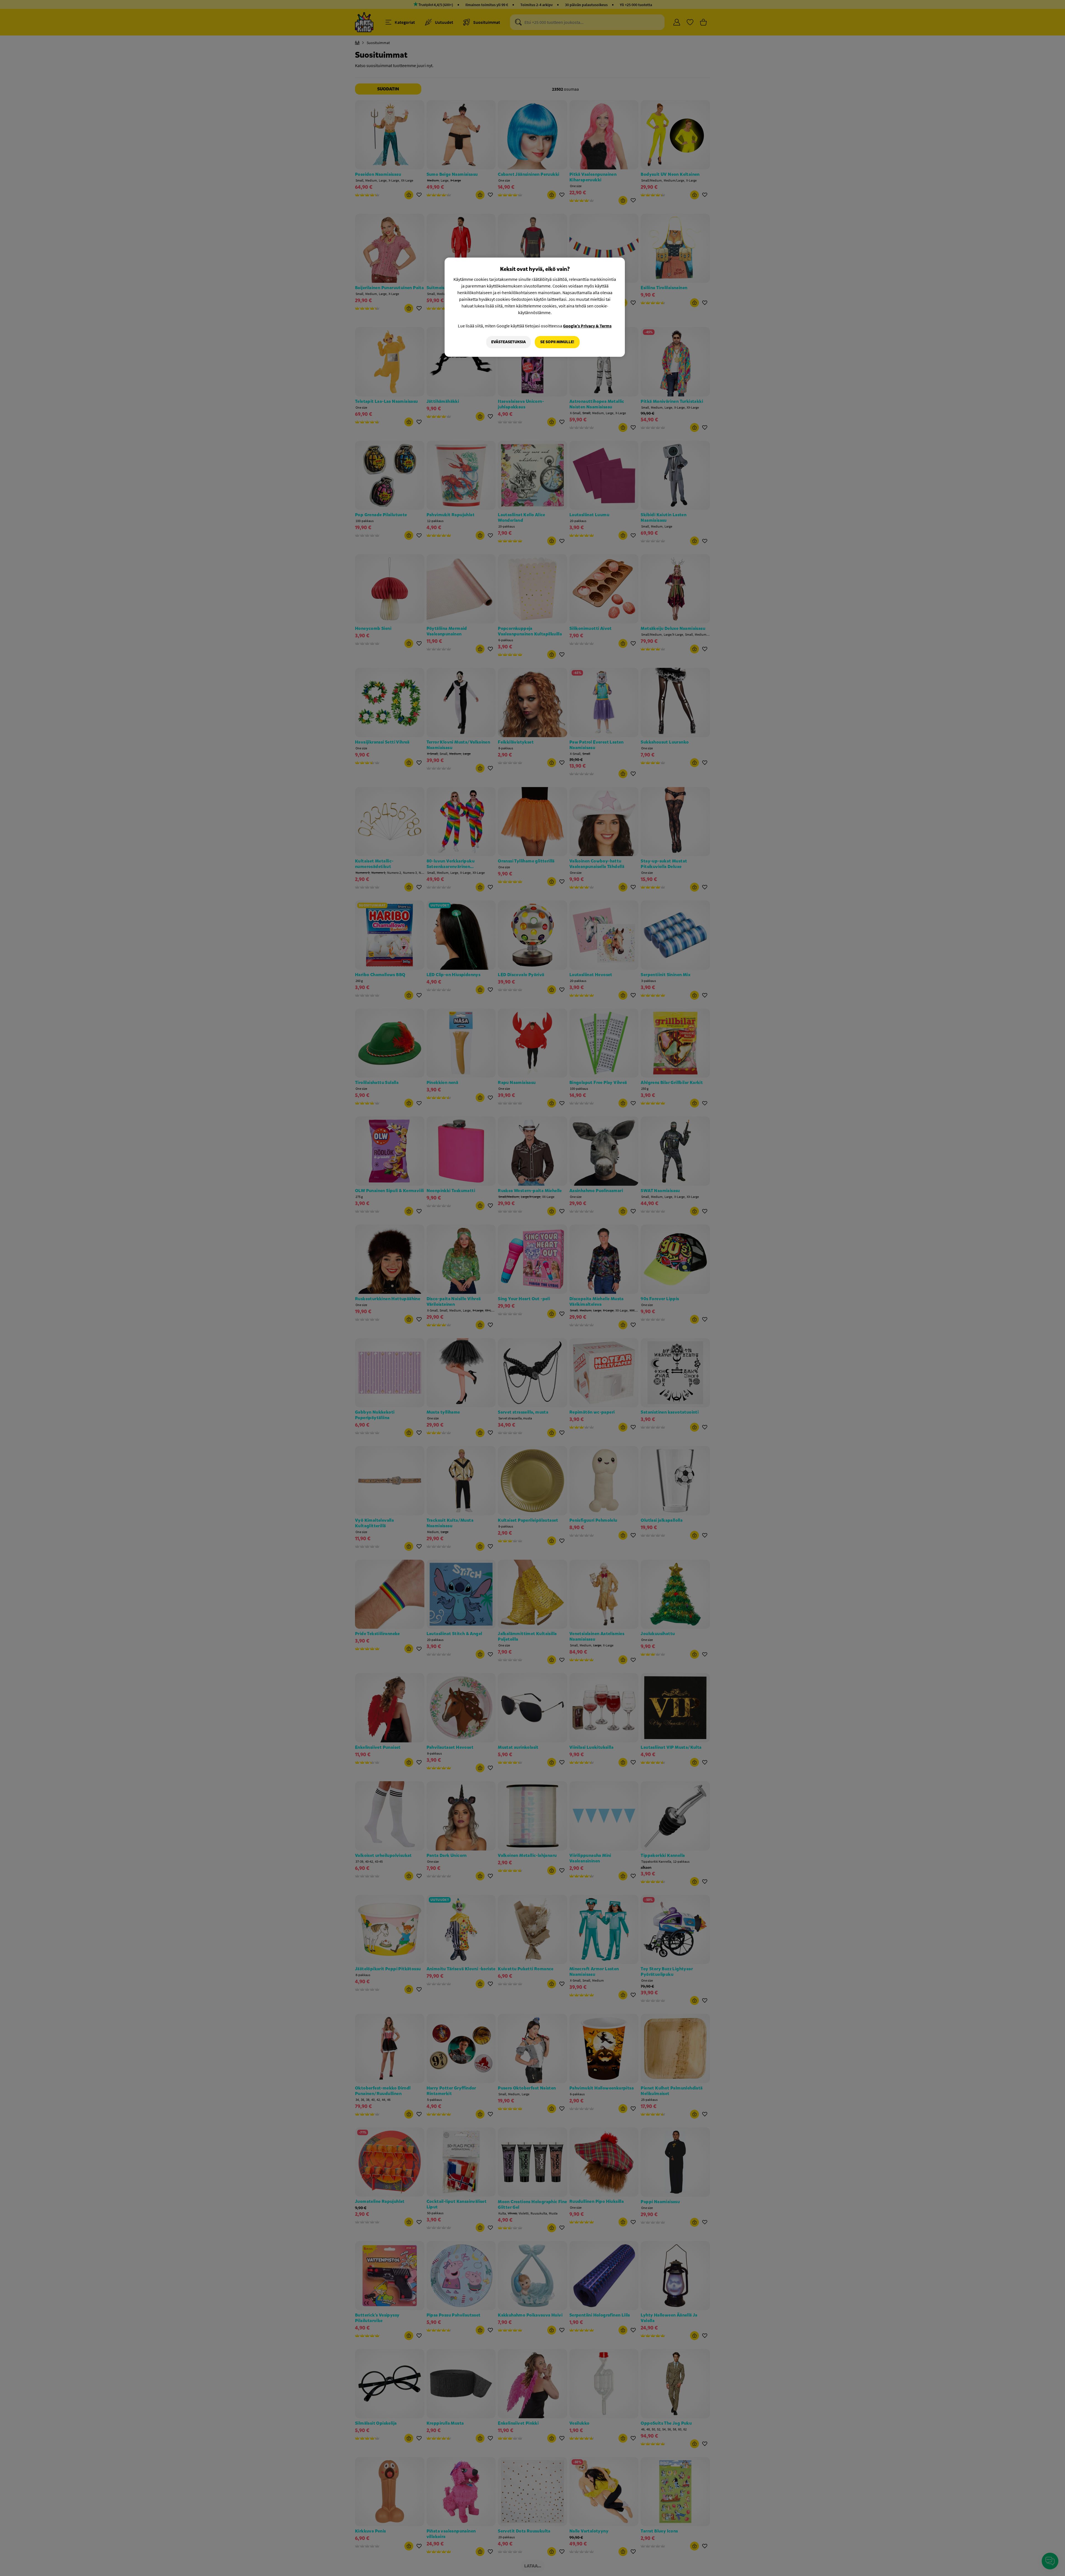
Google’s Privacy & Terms (587, 326)
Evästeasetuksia (509, 342)
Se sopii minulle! (557, 342)
